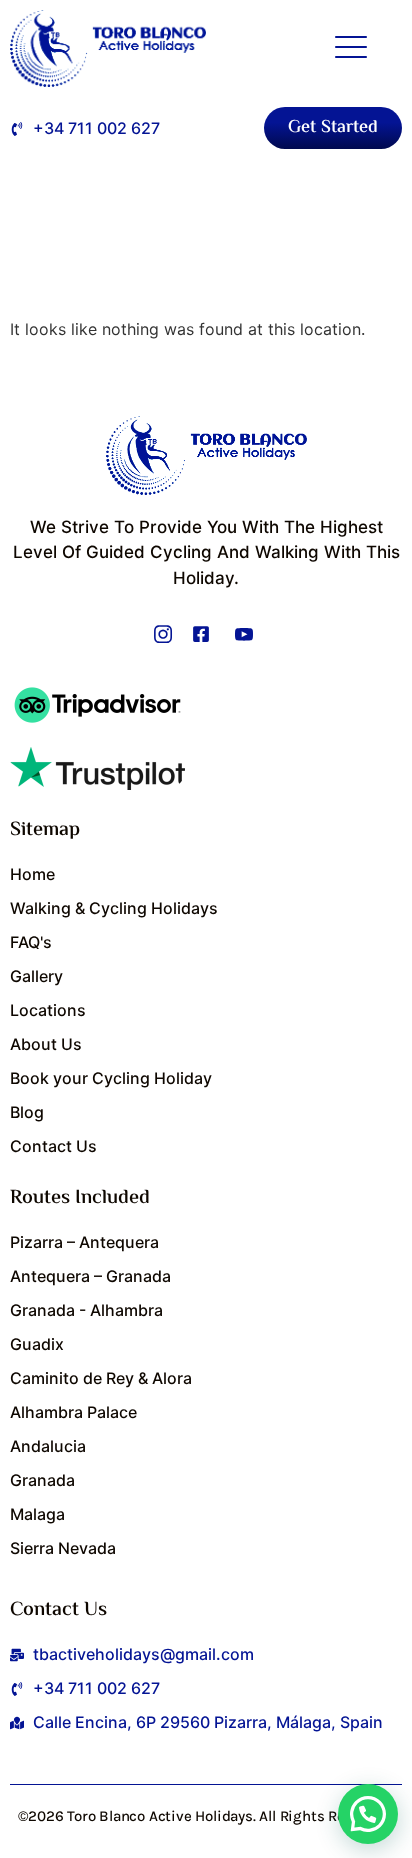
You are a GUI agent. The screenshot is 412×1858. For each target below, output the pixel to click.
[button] (368, 1814)
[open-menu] (351, 48)
